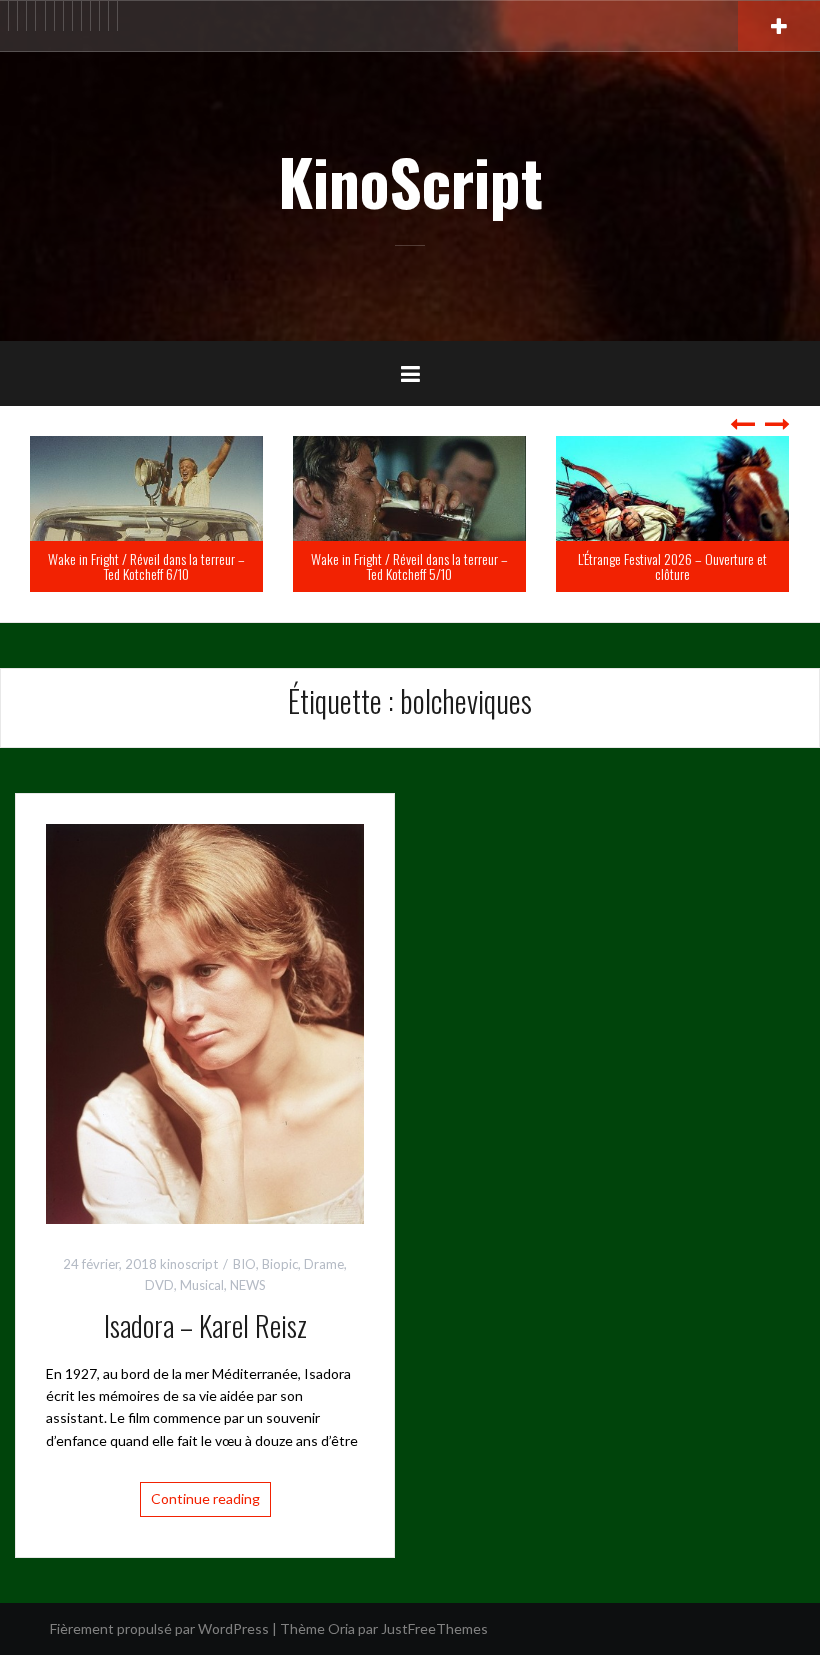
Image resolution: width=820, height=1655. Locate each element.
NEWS (248, 1285)
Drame (324, 1264)
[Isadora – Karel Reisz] (205, 1021)
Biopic (280, 1264)
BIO (244, 1264)
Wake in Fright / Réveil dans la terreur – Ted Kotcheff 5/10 (193, 566)
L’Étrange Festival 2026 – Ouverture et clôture (456, 566)
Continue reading (205, 1498)
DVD (159, 1285)
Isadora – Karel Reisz (205, 1325)
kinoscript (189, 1264)
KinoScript (410, 181)
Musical (202, 1285)
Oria (341, 1628)
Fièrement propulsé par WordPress (159, 1628)
